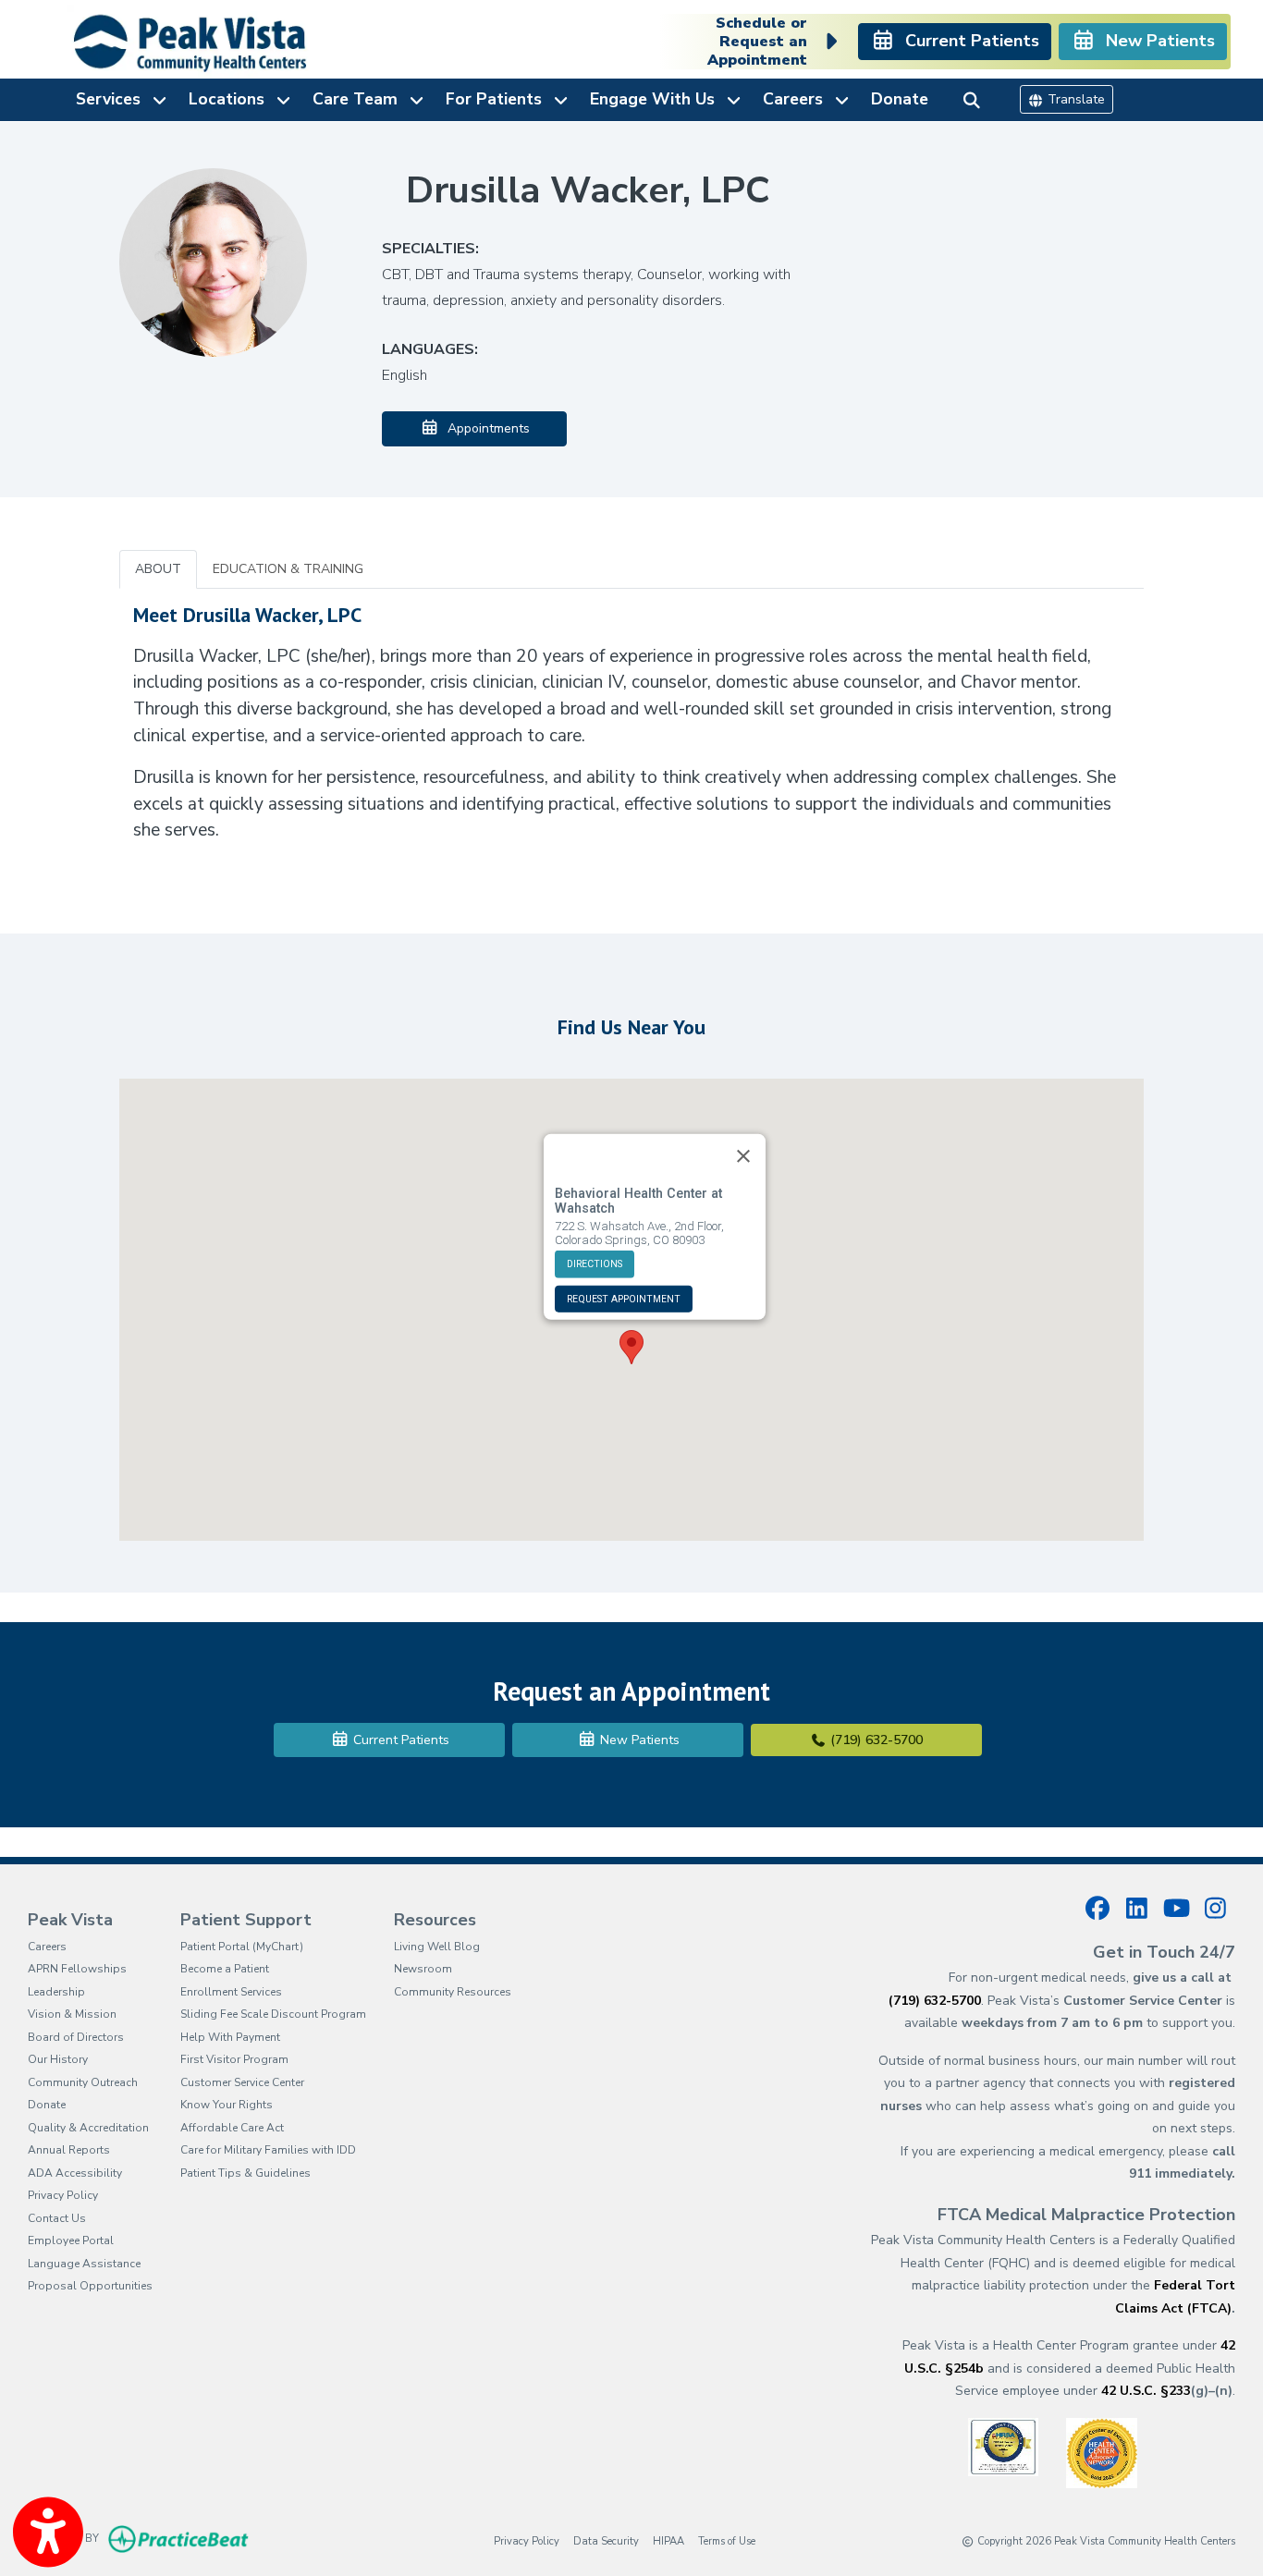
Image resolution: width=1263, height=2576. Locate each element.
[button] (631, 1347)
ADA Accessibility (75, 2173)
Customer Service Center (242, 2082)
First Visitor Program (234, 2059)
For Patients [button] (498, 99)
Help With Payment (230, 2037)
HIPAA (668, 2541)
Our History (58, 2059)
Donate (900, 99)
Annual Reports (69, 2150)
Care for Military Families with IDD (268, 2150)
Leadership (56, 1992)
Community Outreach (83, 2082)
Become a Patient (225, 1969)
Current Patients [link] (968, 41)
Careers (47, 1947)
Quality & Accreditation (88, 2128)
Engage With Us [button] (657, 99)
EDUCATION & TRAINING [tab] (288, 569)
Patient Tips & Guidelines (245, 2173)
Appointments (485, 428)
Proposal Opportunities (90, 2286)
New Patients (638, 1740)
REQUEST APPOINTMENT (624, 1298)
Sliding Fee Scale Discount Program (273, 2014)
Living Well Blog (437, 1947)
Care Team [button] (360, 99)
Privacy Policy (63, 2195)
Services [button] (113, 99)
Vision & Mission (72, 2014)
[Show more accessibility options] (48, 2533)
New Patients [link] (1156, 41)
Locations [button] (231, 99)
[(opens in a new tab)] (1003, 2446)
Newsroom (423, 1969)
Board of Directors (76, 2037)
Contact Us (57, 2218)
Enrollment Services (231, 1992)
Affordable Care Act (232, 2128)
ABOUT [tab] (158, 569)
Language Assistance (84, 2264)
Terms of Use (727, 2541)
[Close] (743, 1155)
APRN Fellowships (77, 1969)
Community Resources (453, 1992)
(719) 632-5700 (875, 1740)
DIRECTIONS (595, 1263)
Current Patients (399, 1740)
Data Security (606, 2541)
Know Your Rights (227, 2105)
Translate (1074, 99)
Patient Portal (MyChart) (242, 1947)
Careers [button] (797, 99)
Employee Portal (71, 2240)
